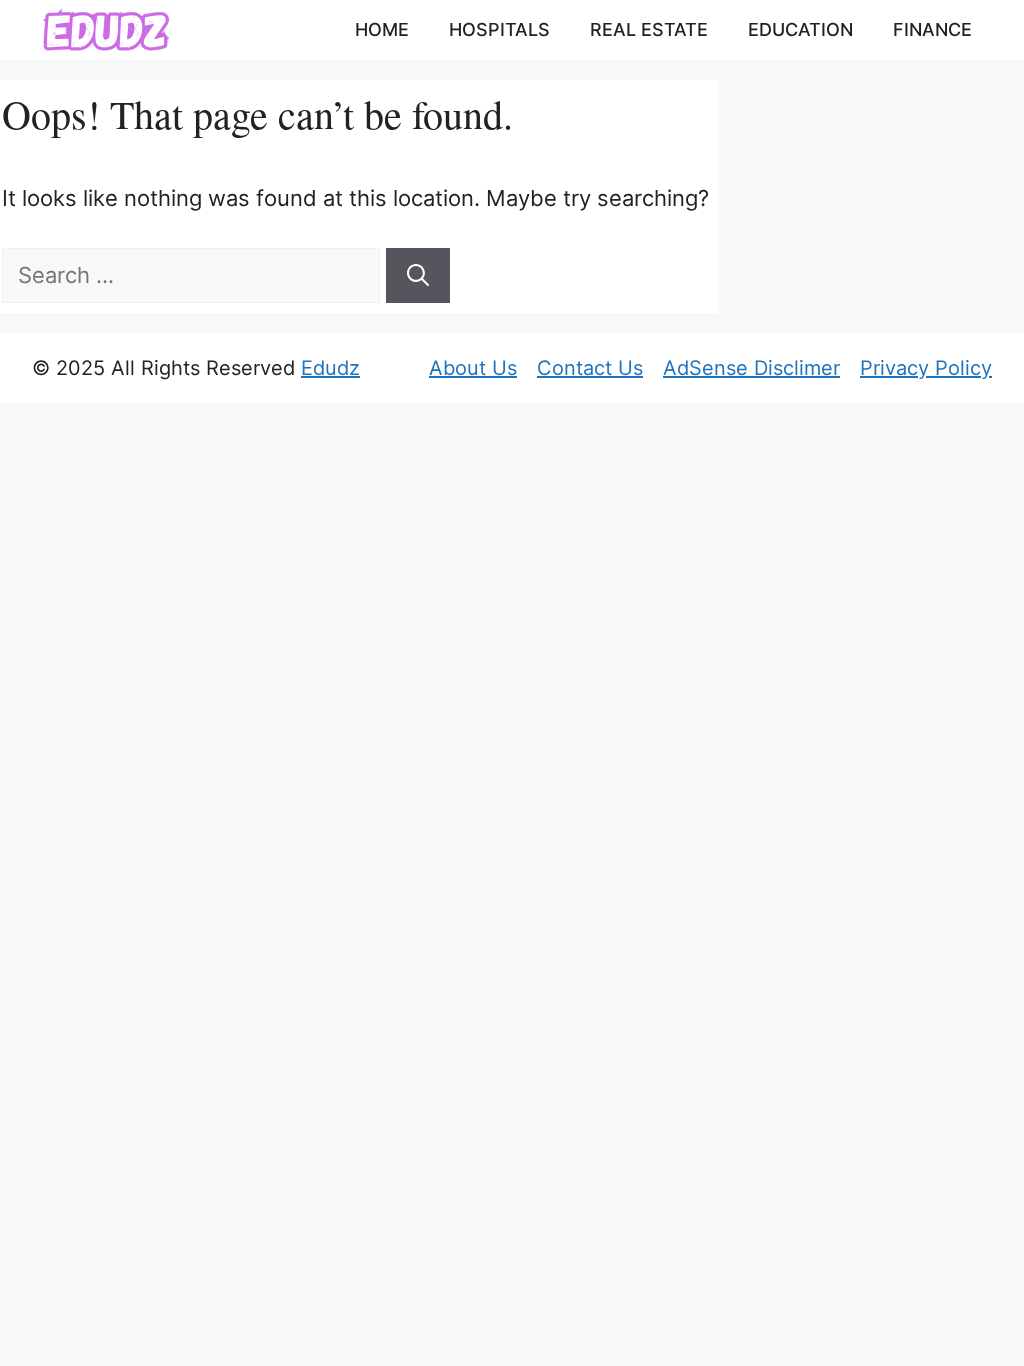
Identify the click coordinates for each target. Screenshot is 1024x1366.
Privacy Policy (926, 368)
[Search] (418, 275)
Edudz (330, 368)
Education (800, 29)
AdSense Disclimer (751, 368)
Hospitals (499, 29)
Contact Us (590, 368)
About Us (473, 368)
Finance (932, 29)
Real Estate (649, 29)
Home (382, 29)
